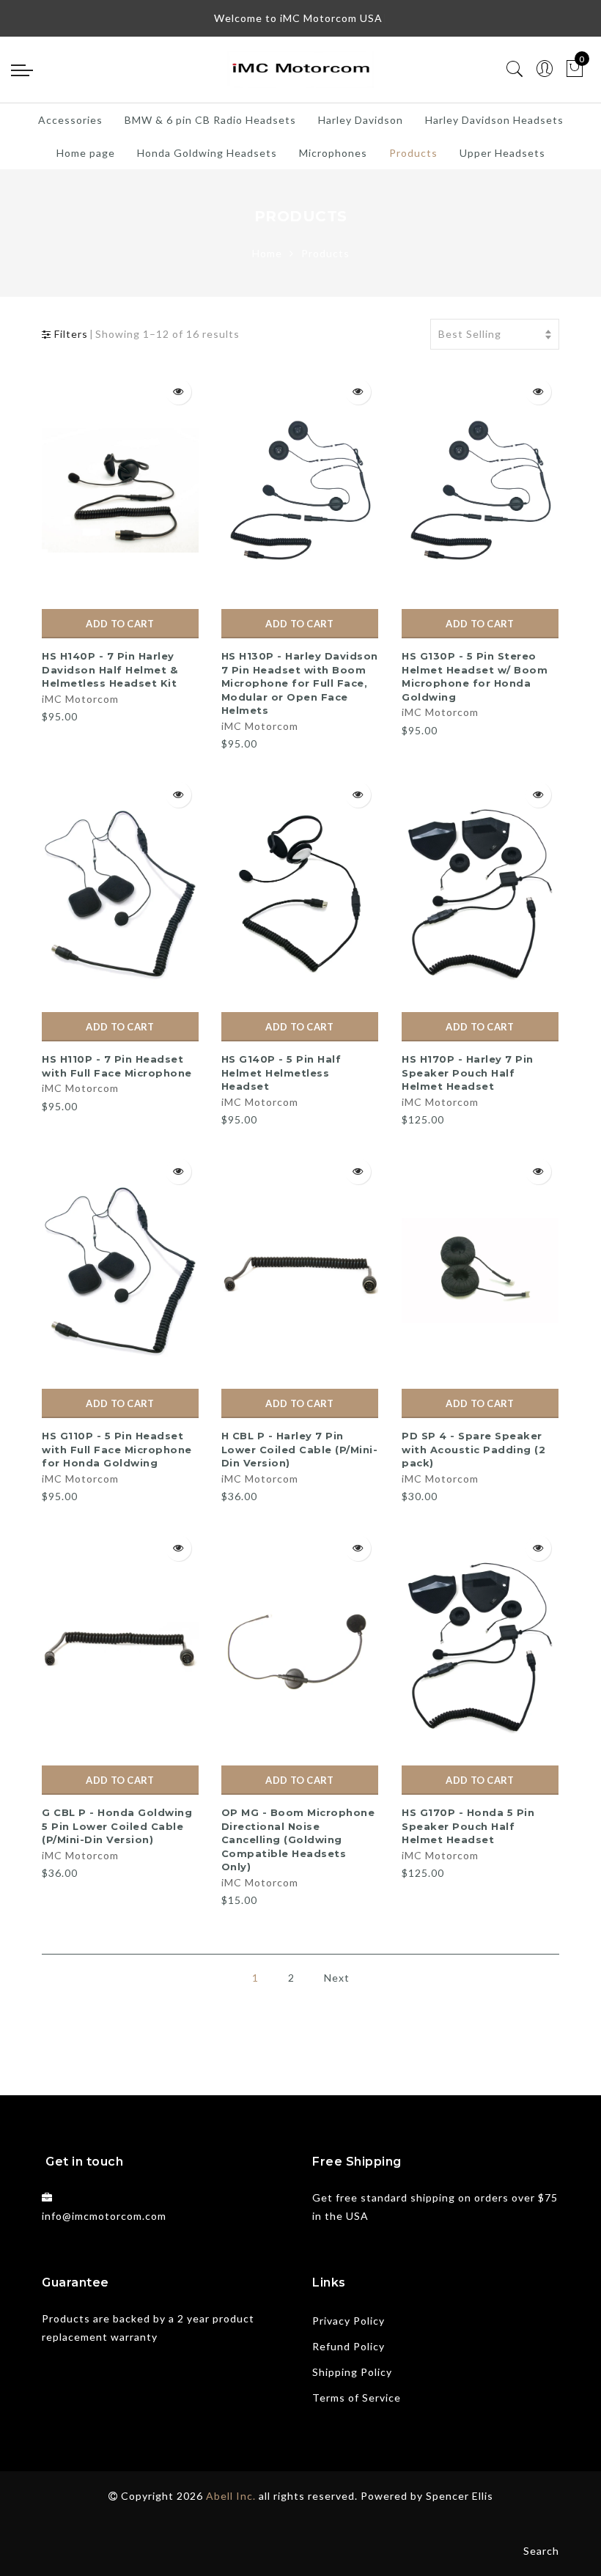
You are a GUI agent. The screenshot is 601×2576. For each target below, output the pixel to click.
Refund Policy (349, 2346)
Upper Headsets (502, 153)
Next (337, 1978)
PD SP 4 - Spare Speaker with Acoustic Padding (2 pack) (473, 1449)
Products (413, 153)
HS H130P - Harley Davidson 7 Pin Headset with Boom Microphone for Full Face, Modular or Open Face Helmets (300, 683)
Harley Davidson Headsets (494, 120)
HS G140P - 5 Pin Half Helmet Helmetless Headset (281, 1073)
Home (267, 253)
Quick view (178, 392)
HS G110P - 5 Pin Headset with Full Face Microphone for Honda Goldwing (117, 1449)
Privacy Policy (349, 2321)
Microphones (333, 153)
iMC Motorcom (80, 699)
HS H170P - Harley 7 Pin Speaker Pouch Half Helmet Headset (468, 1073)
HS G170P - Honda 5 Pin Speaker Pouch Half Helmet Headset (468, 1826)
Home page (86, 153)
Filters (70, 334)
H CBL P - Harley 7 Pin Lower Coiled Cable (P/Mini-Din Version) (300, 1449)
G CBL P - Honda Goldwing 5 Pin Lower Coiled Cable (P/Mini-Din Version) (117, 1826)
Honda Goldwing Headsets (207, 153)
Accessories (70, 120)
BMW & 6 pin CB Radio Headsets (210, 120)
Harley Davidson (361, 120)
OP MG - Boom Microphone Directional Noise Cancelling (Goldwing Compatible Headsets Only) (298, 1839)
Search (541, 2551)
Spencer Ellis (460, 2496)
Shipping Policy (352, 2372)
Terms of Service (357, 2398)
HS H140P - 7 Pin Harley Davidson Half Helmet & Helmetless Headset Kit (110, 669)
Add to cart (120, 624)
